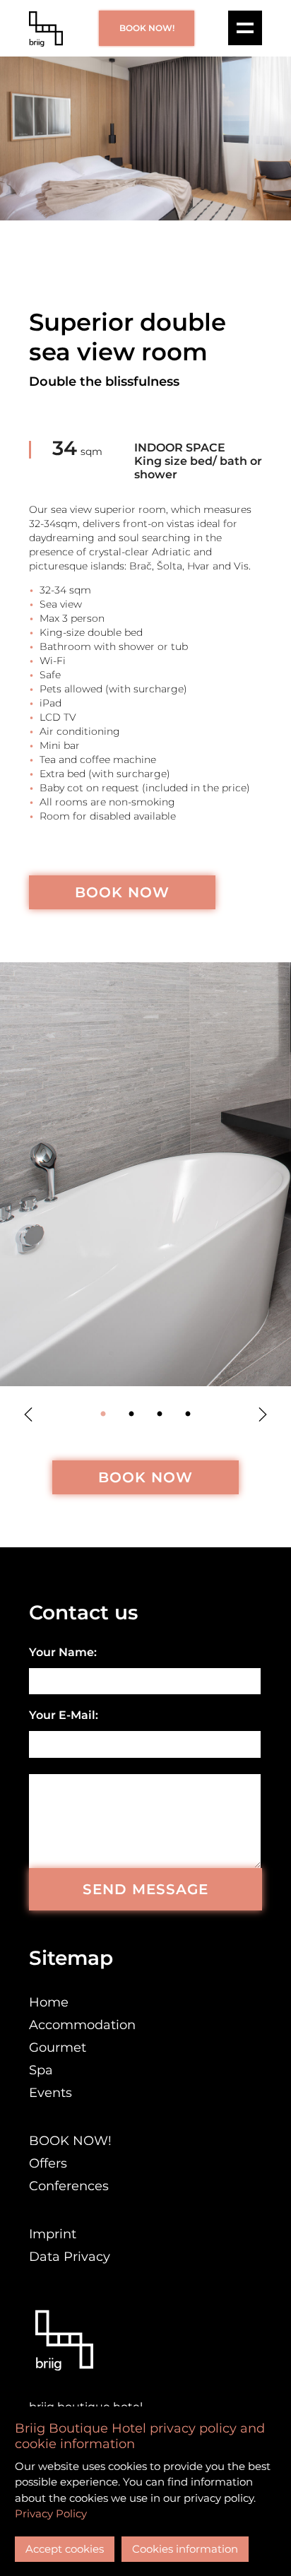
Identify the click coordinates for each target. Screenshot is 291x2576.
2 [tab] (131, 1414)
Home (49, 2002)
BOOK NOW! (147, 28)
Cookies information (185, 2549)
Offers (48, 2163)
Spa (41, 2070)
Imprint (53, 2234)
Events (51, 2093)
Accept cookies (65, 2549)
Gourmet (58, 2048)
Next (263, 1414)
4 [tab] (188, 1414)
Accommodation (82, 2025)
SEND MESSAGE (145, 1889)
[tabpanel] (145, 1174)
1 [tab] (103, 1414)
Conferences (69, 2186)
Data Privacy (70, 2257)
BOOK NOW (122, 892)
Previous (28, 1414)
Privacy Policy (51, 2513)
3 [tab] (160, 1414)
